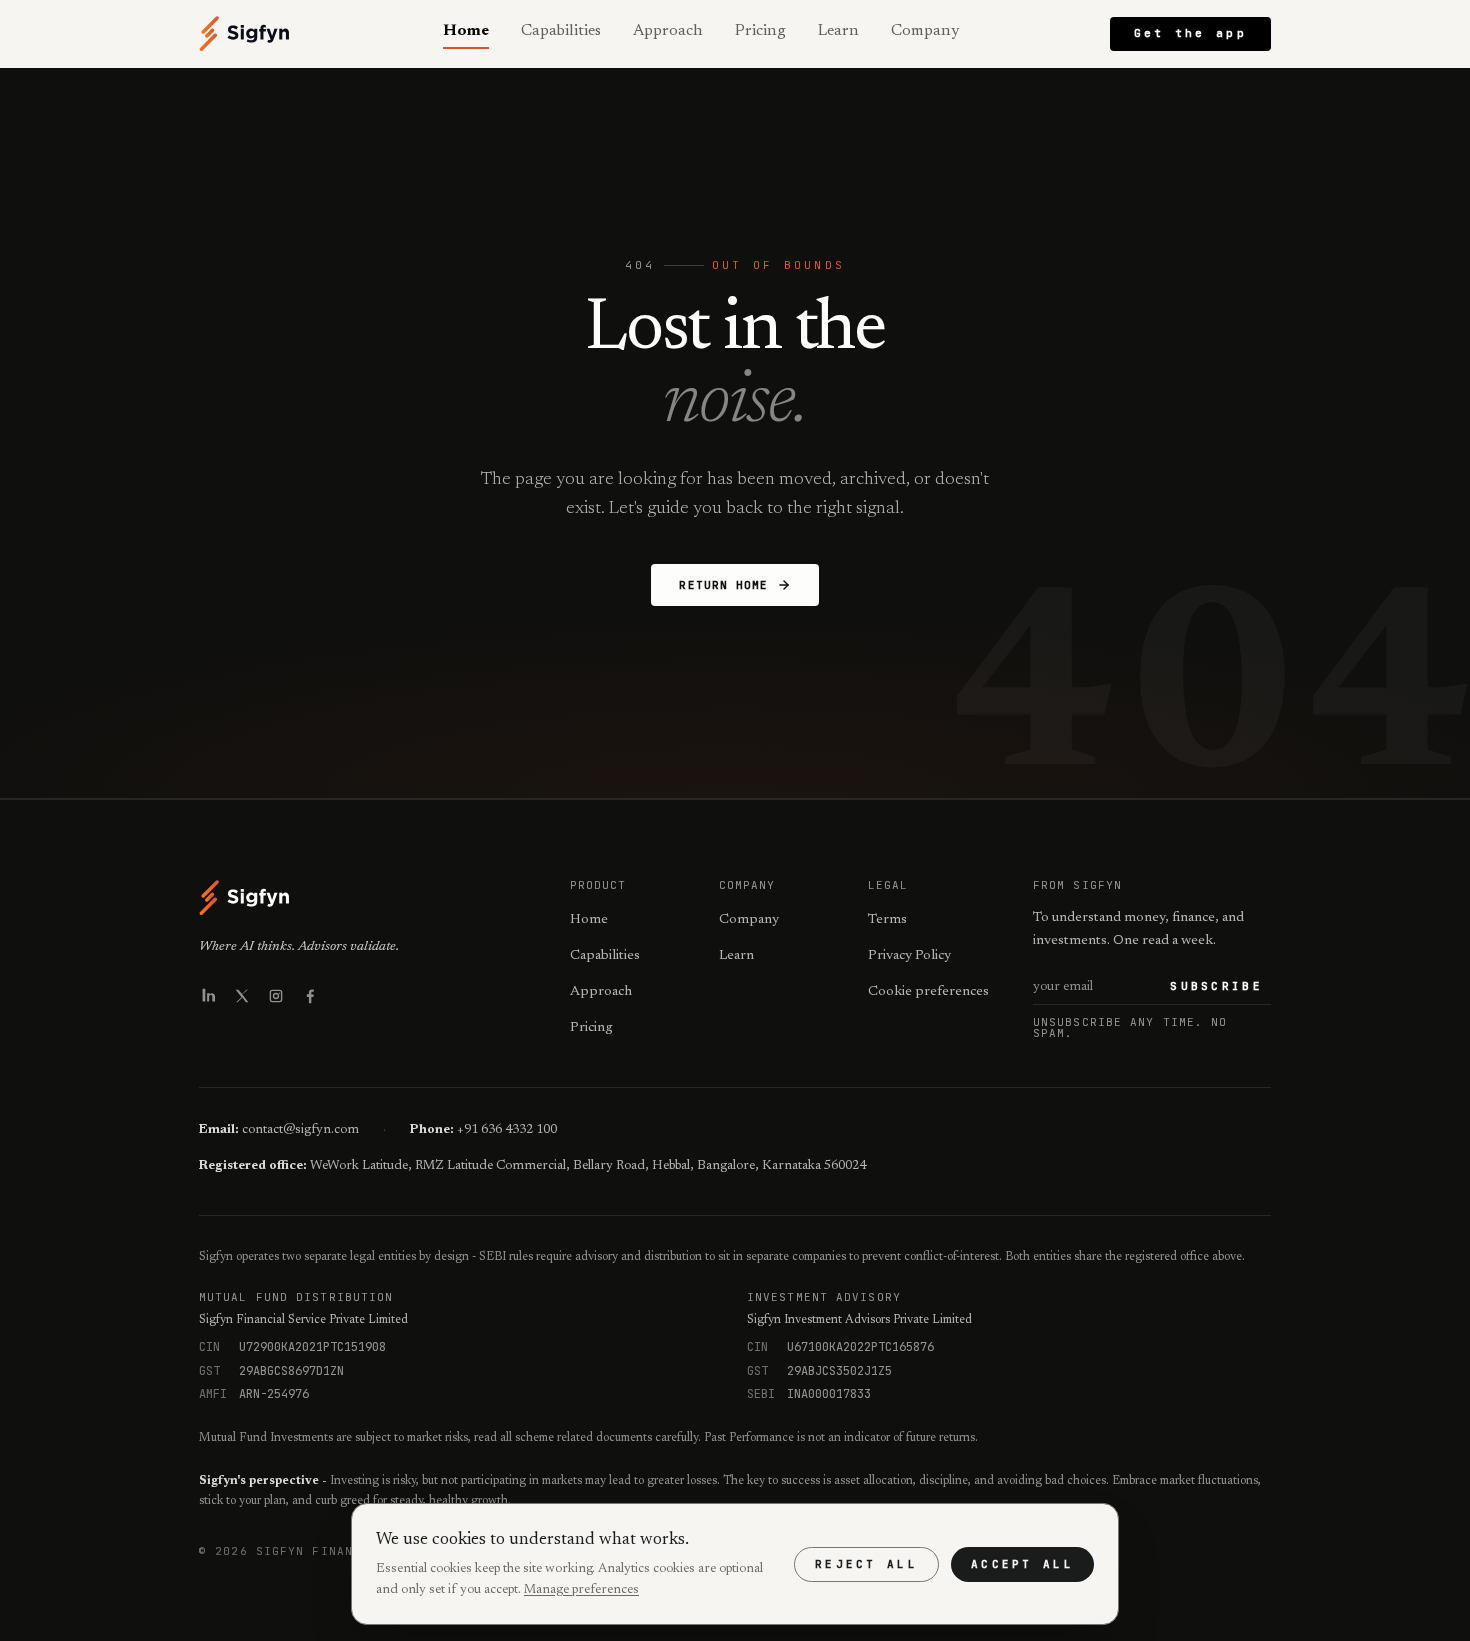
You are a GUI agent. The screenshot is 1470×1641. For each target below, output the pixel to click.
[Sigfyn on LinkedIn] (208, 996)
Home (466, 31)
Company (925, 31)
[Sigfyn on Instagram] (276, 996)
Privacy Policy (909, 956)
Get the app (1190, 33)
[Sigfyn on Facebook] (310, 996)
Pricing (760, 31)
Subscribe (1216, 986)
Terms (887, 920)
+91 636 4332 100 (507, 1129)
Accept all (1022, 1564)
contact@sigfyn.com (300, 1129)
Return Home (723, 585)
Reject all (866, 1564)
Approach (668, 31)
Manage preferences (581, 1589)
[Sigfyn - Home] (245, 34)
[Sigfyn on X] (242, 996)
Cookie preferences (928, 992)
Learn (838, 31)
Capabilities (561, 31)
